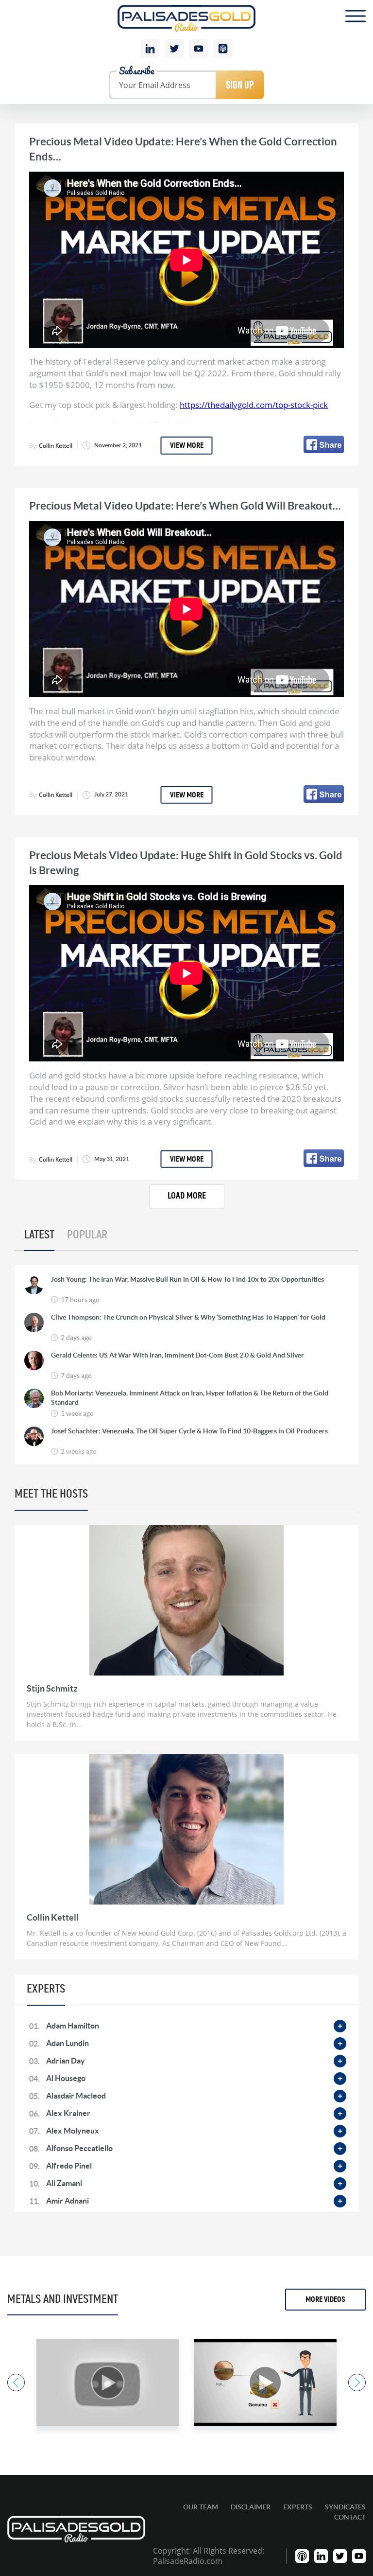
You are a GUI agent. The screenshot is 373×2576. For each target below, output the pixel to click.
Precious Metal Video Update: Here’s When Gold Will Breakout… (185, 505)
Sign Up (240, 85)
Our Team (201, 2507)
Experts (298, 2507)
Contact (350, 2517)
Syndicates (345, 2507)
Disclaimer (251, 2507)
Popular (87, 1235)
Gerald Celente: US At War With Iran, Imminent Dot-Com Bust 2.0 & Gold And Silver (178, 1355)
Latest (39, 1235)
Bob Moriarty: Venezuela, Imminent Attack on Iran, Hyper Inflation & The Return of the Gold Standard (190, 1397)
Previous (16, 2382)
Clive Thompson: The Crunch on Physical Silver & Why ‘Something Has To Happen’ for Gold (188, 1317)
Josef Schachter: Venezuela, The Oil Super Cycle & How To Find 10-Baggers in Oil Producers (189, 1431)
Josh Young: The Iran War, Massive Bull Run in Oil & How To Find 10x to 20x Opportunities (187, 1279)
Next (357, 2382)
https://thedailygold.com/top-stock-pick (254, 405)
